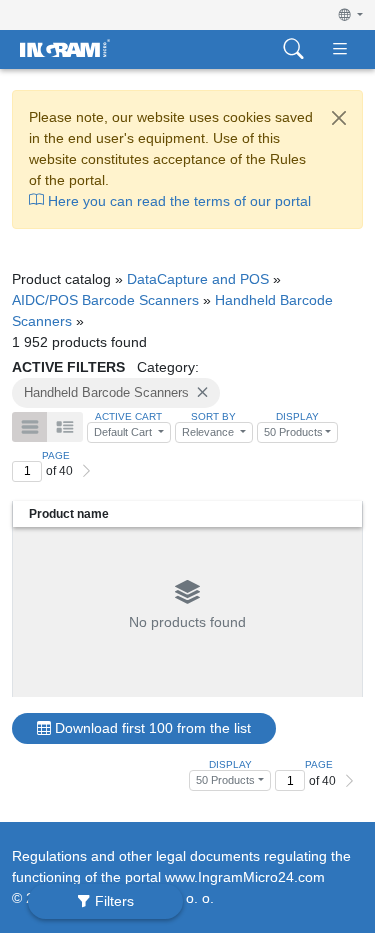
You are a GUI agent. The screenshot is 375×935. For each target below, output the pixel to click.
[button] (351, 15)
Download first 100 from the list (151, 728)
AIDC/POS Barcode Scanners (105, 300)
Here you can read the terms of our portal (177, 201)
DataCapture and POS (198, 279)
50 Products (293, 432)
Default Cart (124, 432)
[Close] (339, 118)
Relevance (209, 432)
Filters (112, 901)
